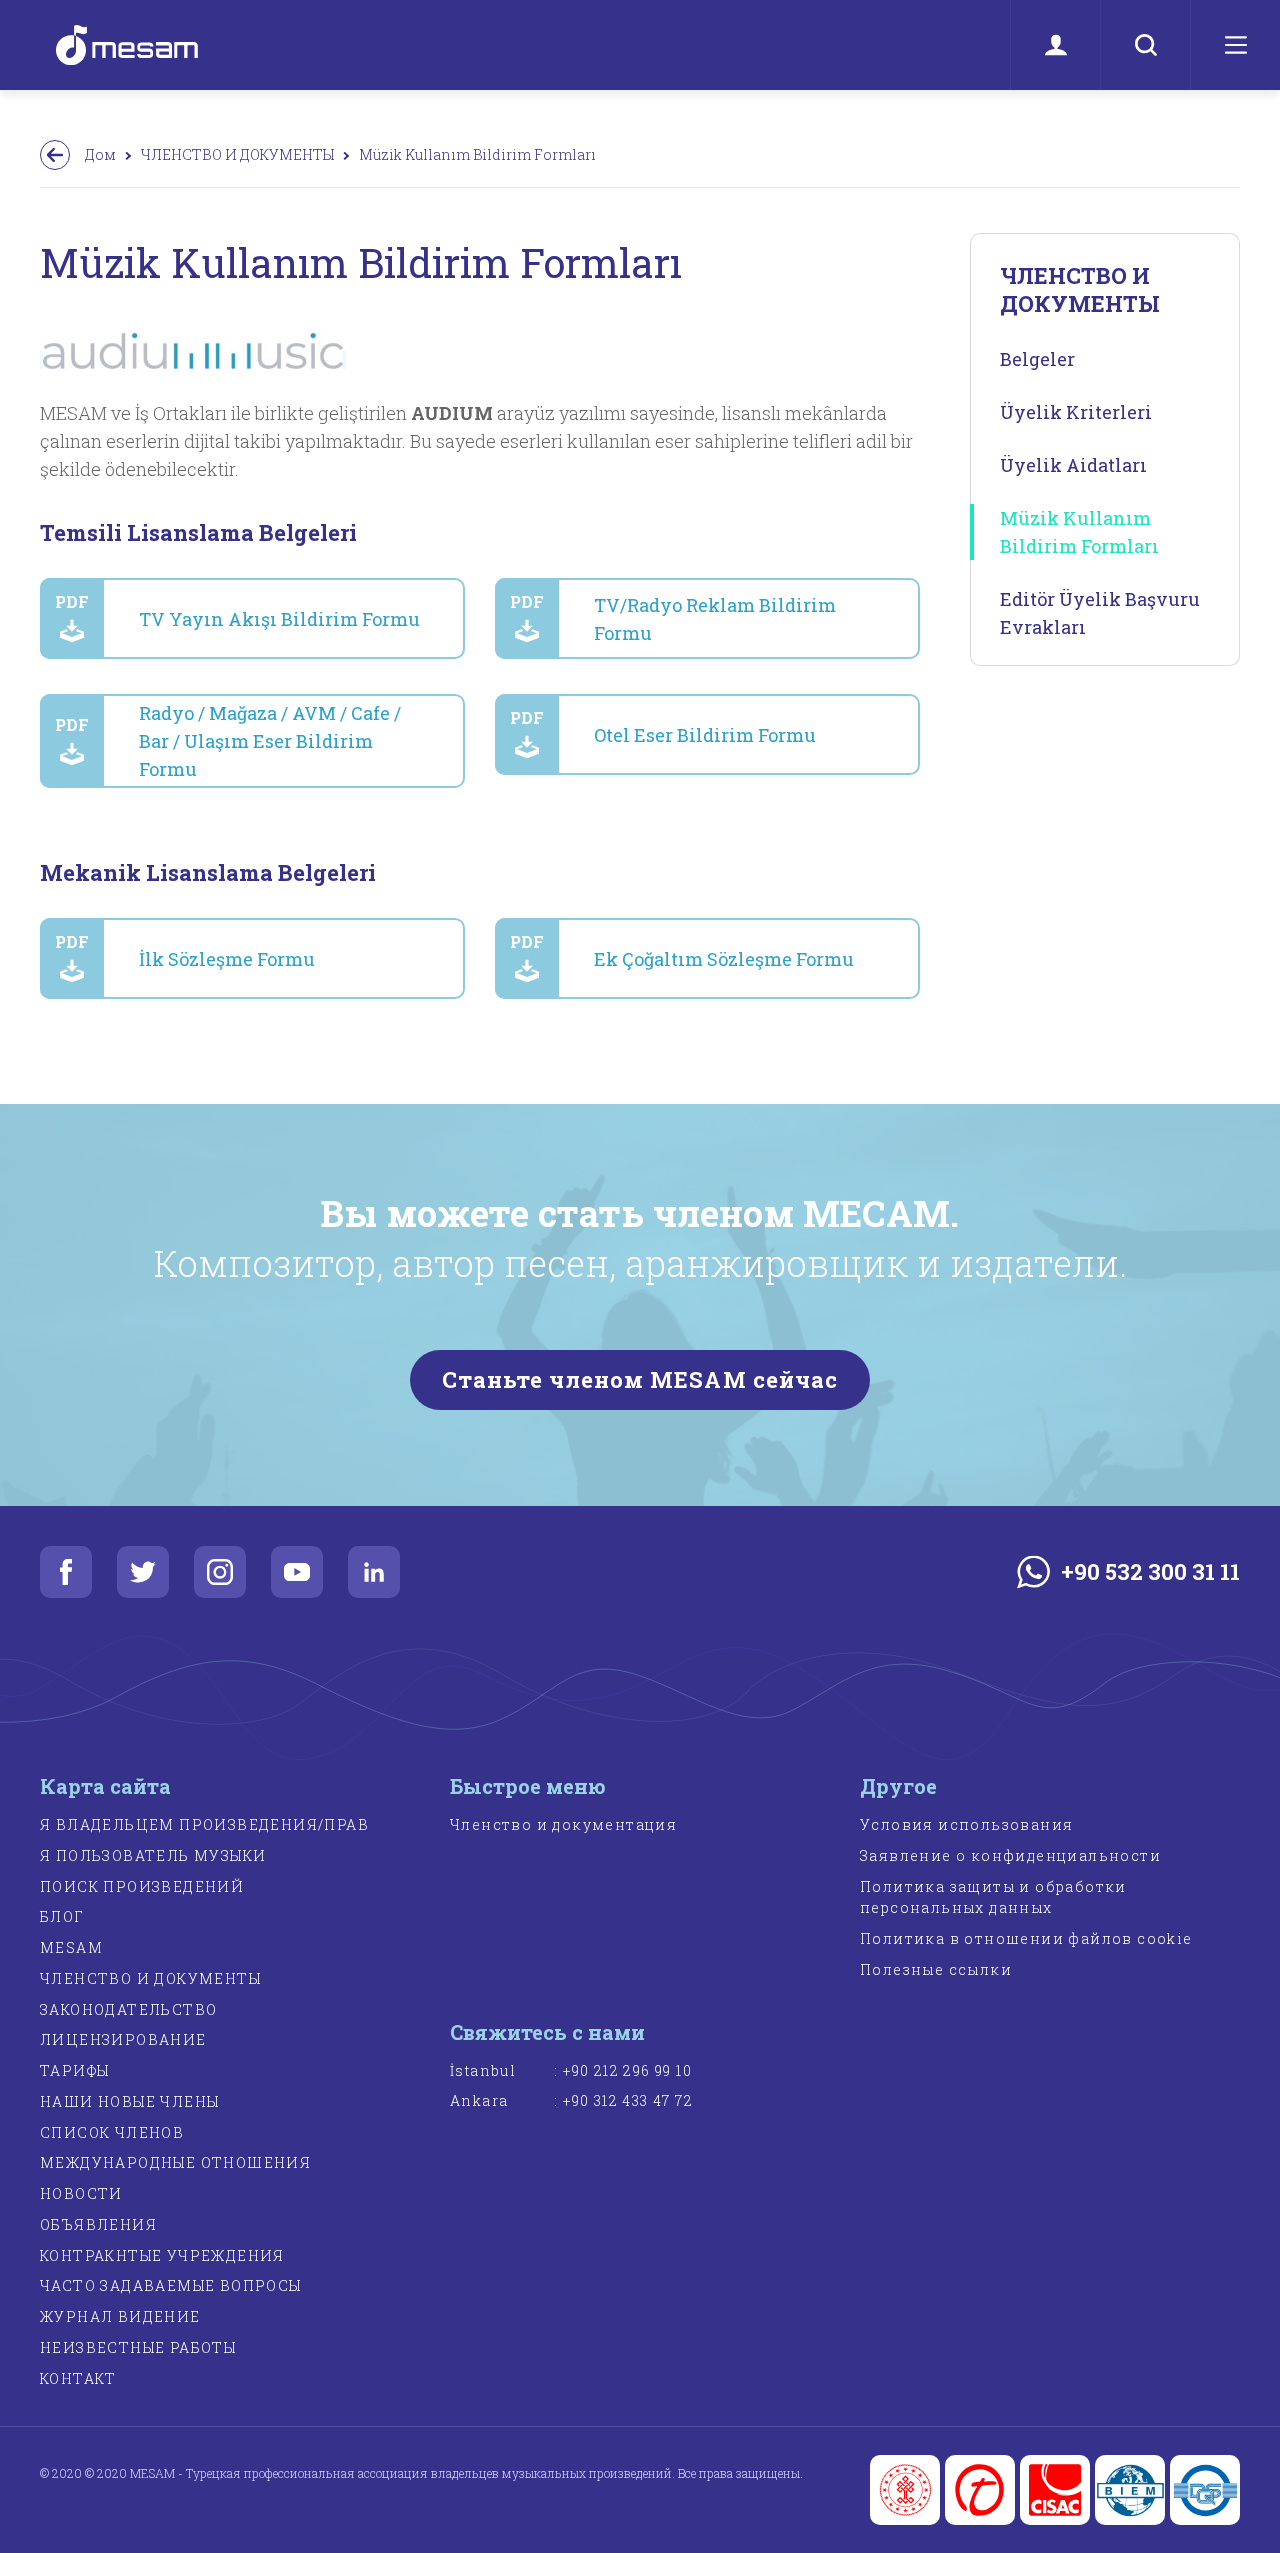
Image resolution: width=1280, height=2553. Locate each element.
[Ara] (1145, 45)
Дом (100, 154)
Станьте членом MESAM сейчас (640, 1379)
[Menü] (1235, 45)
